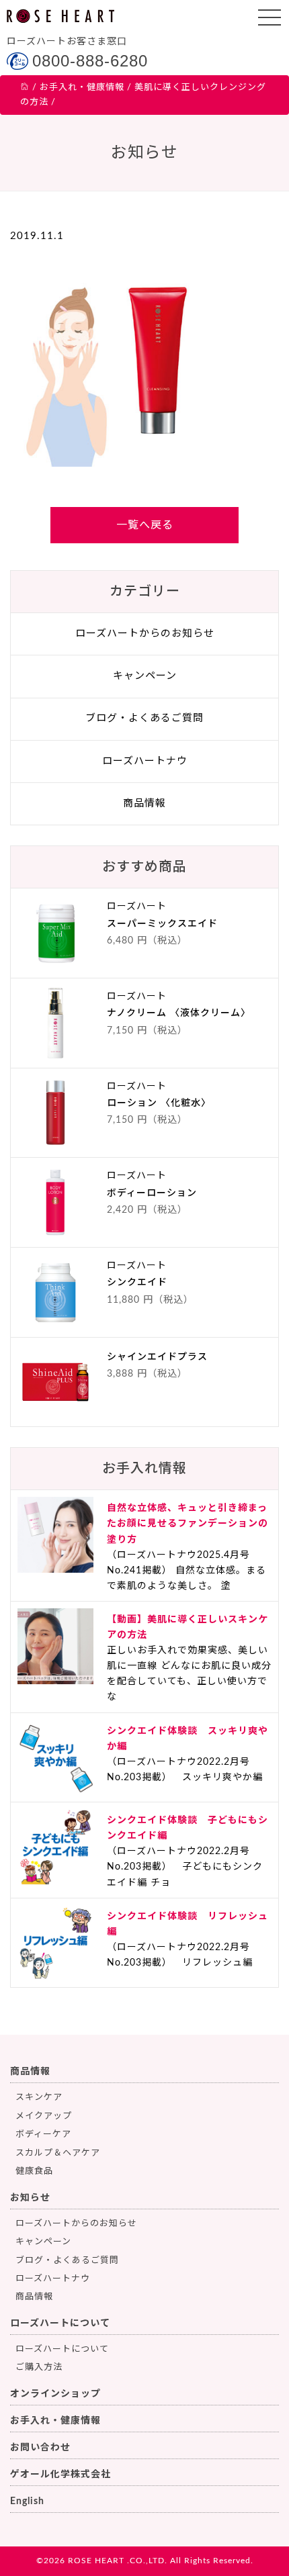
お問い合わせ (40, 2448)
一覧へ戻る (145, 525)
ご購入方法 (39, 2367)
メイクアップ (44, 2116)
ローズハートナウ (145, 761)
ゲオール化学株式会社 (60, 2475)
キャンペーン (145, 676)
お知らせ (30, 2198)
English (27, 2501)
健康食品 (34, 2171)
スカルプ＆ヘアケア (58, 2153)
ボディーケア (43, 2134)
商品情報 (144, 803)
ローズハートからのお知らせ (145, 634)
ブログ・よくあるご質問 (144, 718)
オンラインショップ (55, 2394)
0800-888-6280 (90, 61)
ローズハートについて (60, 2324)
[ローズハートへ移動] (25, 88)
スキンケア (39, 2098)
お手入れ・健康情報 (55, 2421)
